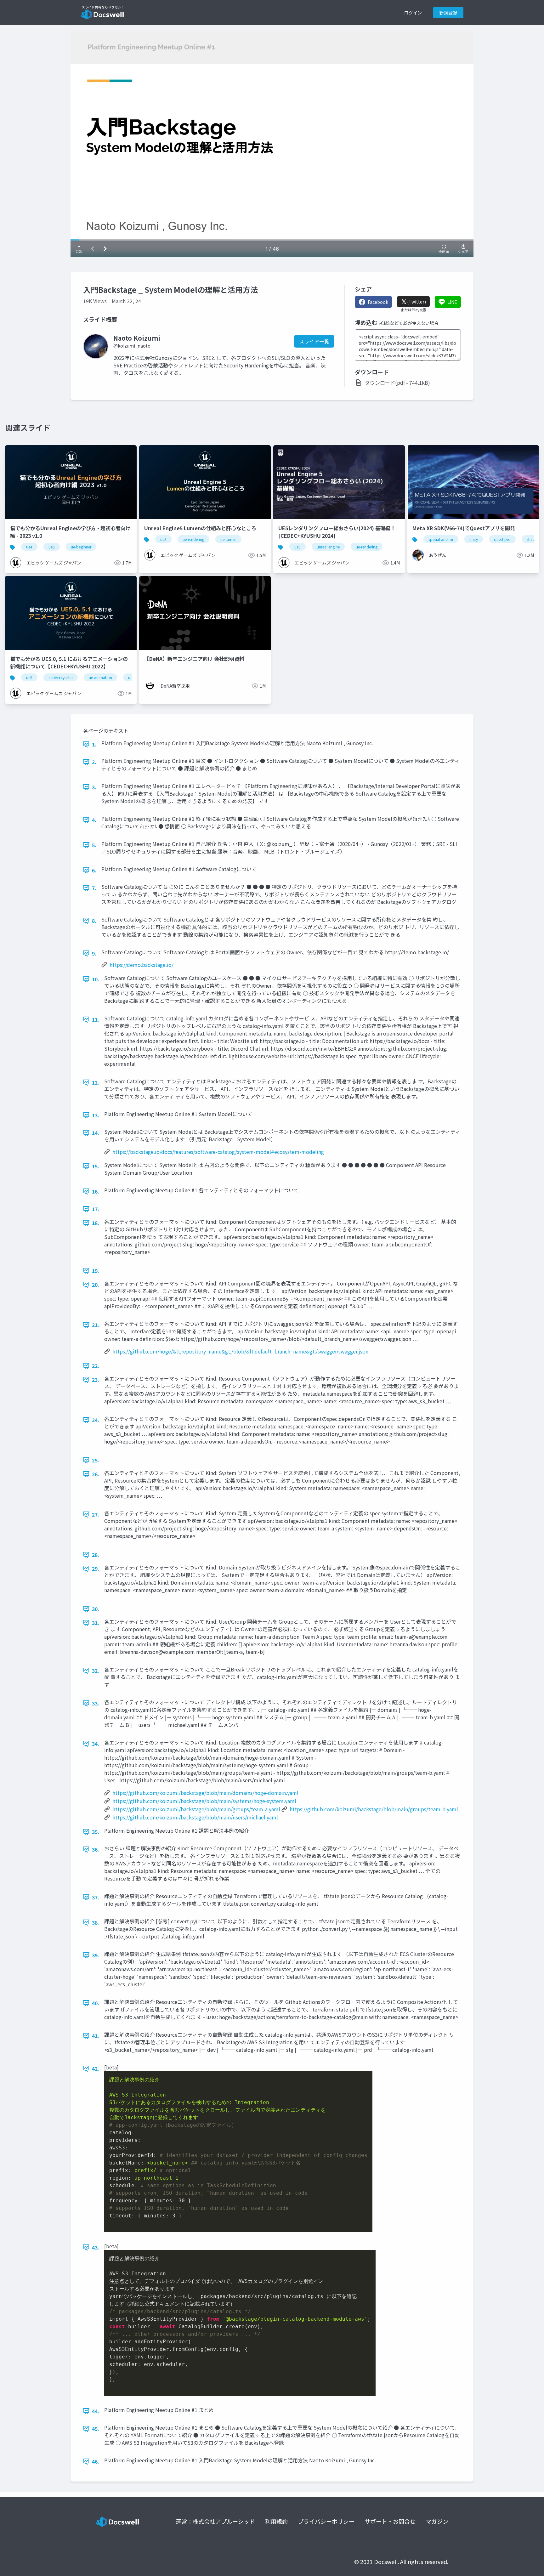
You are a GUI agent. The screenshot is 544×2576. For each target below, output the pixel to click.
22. (96, 1366)
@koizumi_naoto (132, 346)
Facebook (378, 302)
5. (94, 845)
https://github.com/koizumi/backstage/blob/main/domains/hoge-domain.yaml (205, 1793)
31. (96, 1623)
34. (96, 1744)
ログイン (413, 13)
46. (96, 2461)
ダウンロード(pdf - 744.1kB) (397, 383)
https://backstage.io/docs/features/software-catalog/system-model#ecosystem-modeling (218, 1152)
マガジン (437, 2521)
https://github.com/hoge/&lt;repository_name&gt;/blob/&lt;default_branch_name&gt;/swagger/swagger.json (240, 1351)
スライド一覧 (314, 341)
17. (96, 1209)
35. (96, 1832)
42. (96, 2068)
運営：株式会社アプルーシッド (215, 2521)
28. (96, 1555)
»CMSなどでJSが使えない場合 (409, 323)
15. (96, 1166)
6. (94, 870)
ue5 (52, 547)
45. (96, 2429)
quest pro (502, 539)
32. (96, 1671)
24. (96, 1420)
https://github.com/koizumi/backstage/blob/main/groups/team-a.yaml (196, 1809)
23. (96, 1380)
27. (96, 1514)
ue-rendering (193, 539)
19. (96, 1271)
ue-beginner (81, 547)
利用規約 (276, 2521)
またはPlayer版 (413, 310)
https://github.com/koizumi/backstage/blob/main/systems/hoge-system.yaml (204, 1801)
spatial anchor (441, 539)
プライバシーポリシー (326, 2521)
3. (94, 787)
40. (96, 2003)
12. (96, 1082)
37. (96, 1897)
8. (94, 921)
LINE (452, 302)
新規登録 (448, 13)
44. (96, 2411)
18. (96, 1223)
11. (96, 1019)
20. (96, 1285)
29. (96, 1569)
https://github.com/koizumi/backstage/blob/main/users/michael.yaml (195, 1817)
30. (96, 1609)
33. (96, 1703)
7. (94, 888)
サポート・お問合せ (390, 2521)
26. (96, 1474)
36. (96, 1849)
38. (96, 1922)
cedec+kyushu (61, 677)
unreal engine (328, 547)
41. (96, 2036)
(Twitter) (416, 302)
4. (94, 820)
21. (96, 1325)
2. (94, 762)
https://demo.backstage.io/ (142, 965)
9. (94, 953)
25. (96, 1460)
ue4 (29, 547)
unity (474, 539)
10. (96, 979)
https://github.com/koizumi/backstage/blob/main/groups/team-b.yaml (374, 1809)
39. (96, 1955)
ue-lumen (228, 539)
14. (96, 1133)
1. (94, 744)
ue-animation (100, 677)
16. (96, 1191)
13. (96, 1115)
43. (96, 2247)
